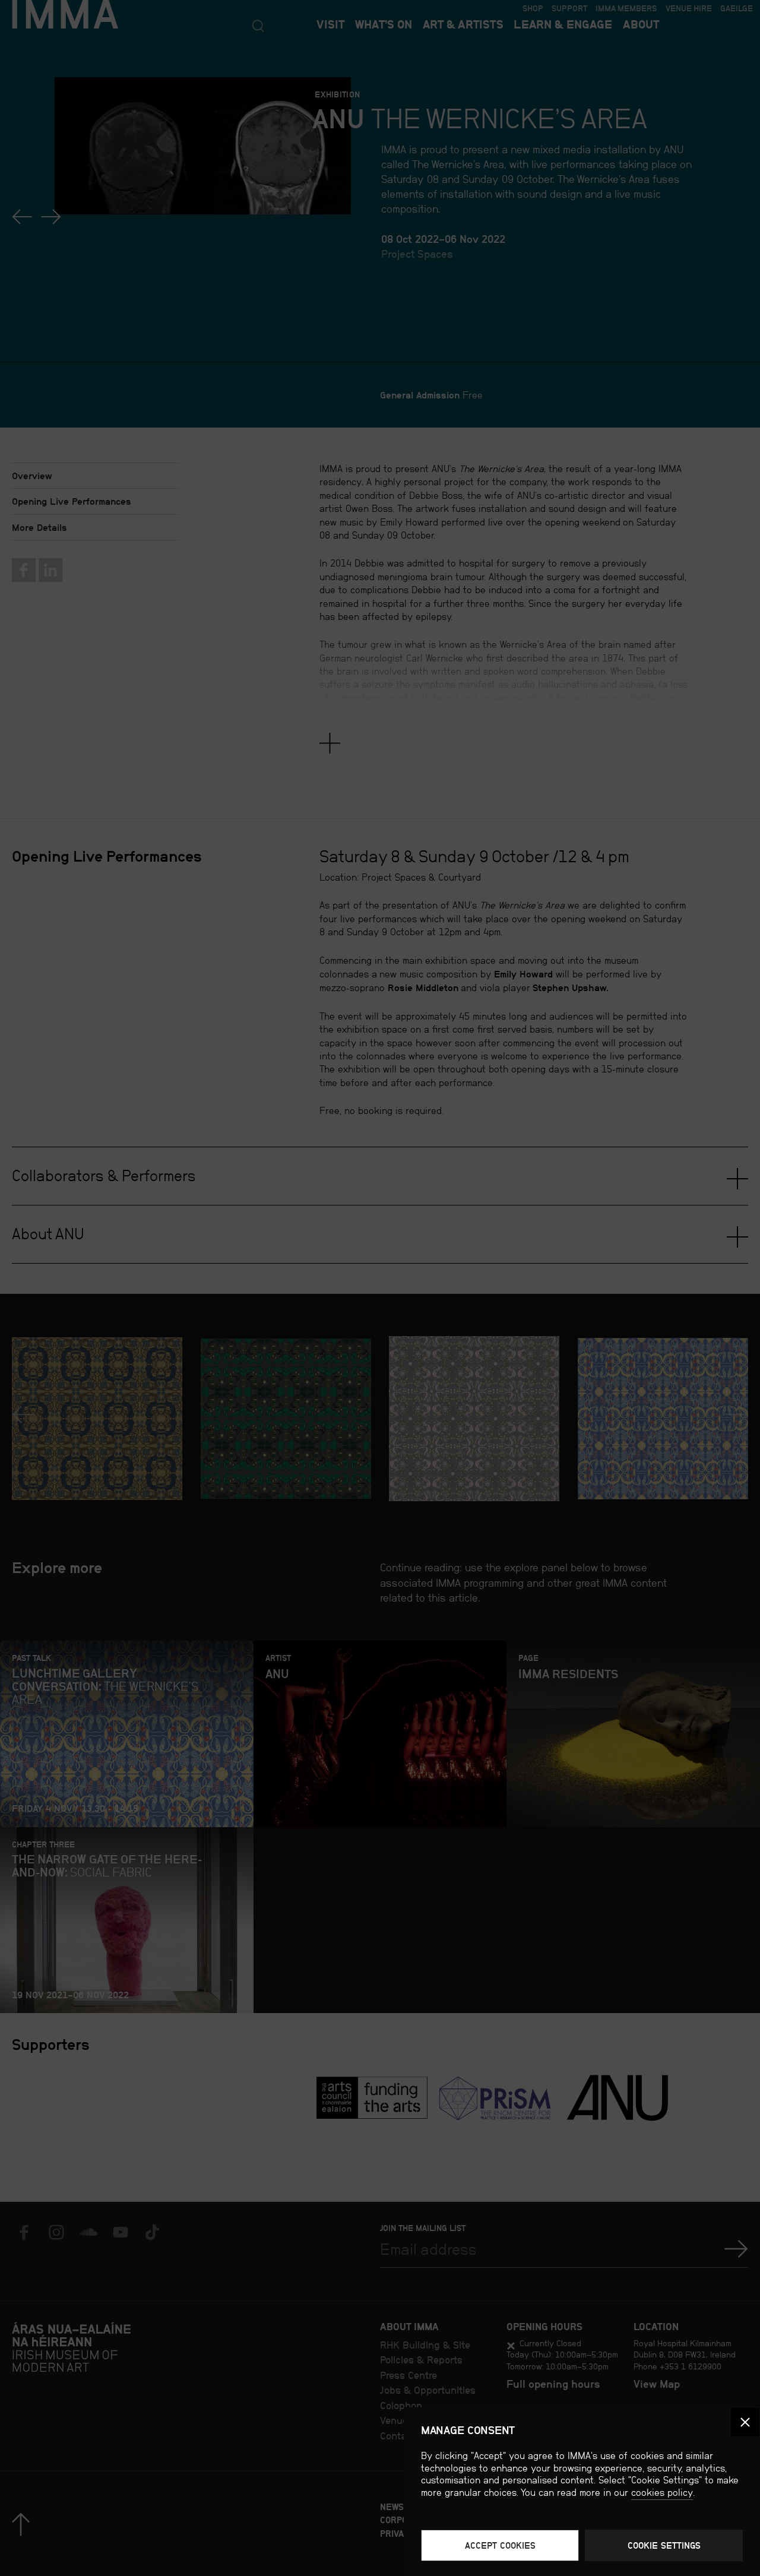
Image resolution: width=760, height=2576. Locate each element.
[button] (745, 2422)
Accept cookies (500, 2545)
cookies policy (662, 2493)
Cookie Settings (664, 2545)
